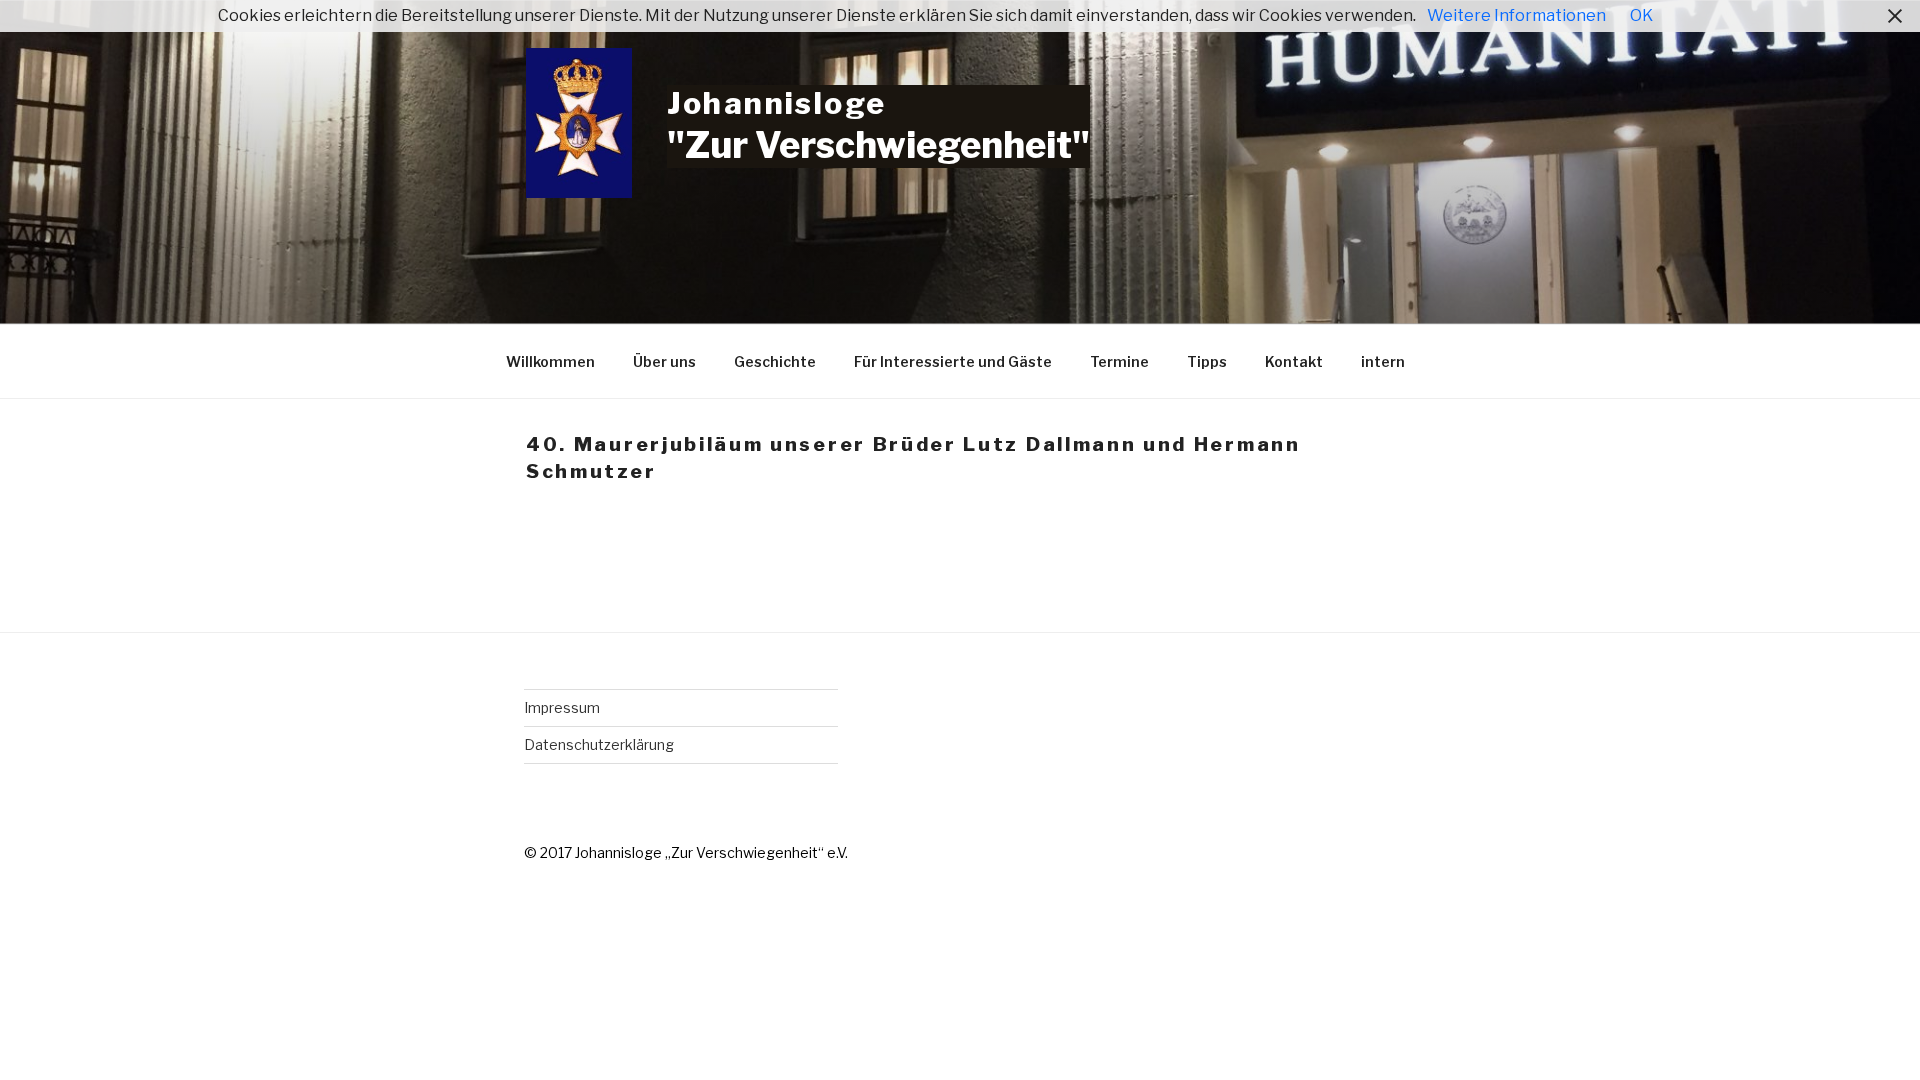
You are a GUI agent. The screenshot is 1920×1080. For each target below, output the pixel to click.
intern (1383, 361)
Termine (1119, 361)
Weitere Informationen (1516, 15)
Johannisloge (777, 103)
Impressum (562, 707)
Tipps (1207, 361)
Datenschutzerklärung (599, 744)
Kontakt (1294, 361)
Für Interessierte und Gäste (953, 361)
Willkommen (550, 361)
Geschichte (775, 361)
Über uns (664, 361)
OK (1641, 15)
